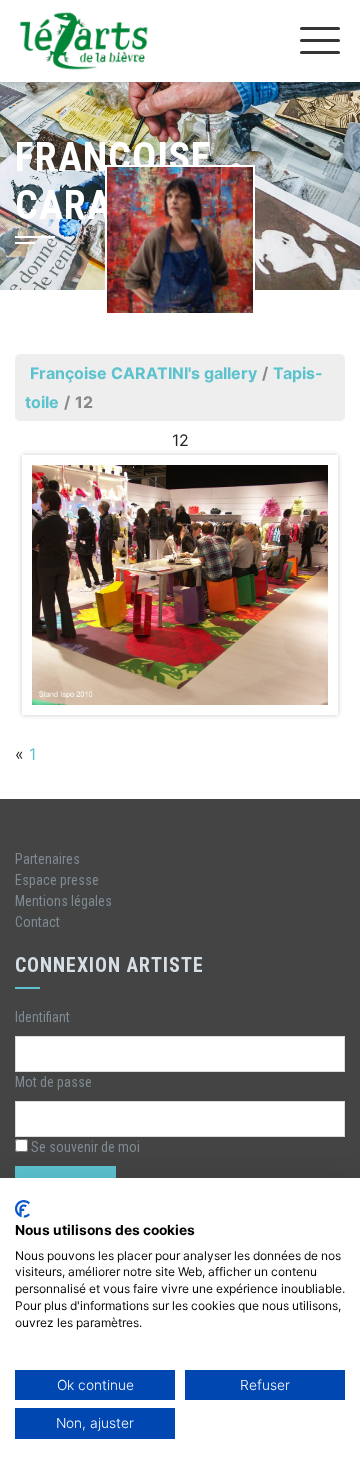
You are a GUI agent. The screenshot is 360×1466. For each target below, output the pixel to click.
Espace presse (57, 880)
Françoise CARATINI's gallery (143, 373)
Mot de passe (53, 1082)
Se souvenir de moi (84, 1147)
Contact (37, 922)
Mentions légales (63, 901)
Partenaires (47, 859)
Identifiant (42, 1017)
